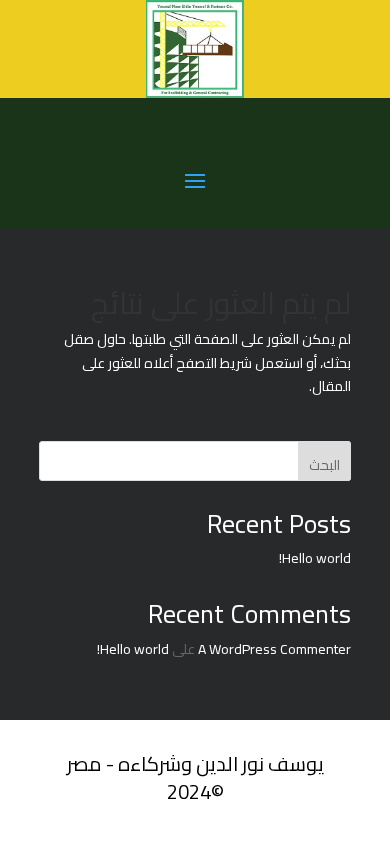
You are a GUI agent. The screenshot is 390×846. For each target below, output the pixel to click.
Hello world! (315, 558)
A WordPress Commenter (274, 649)
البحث (324, 465)
